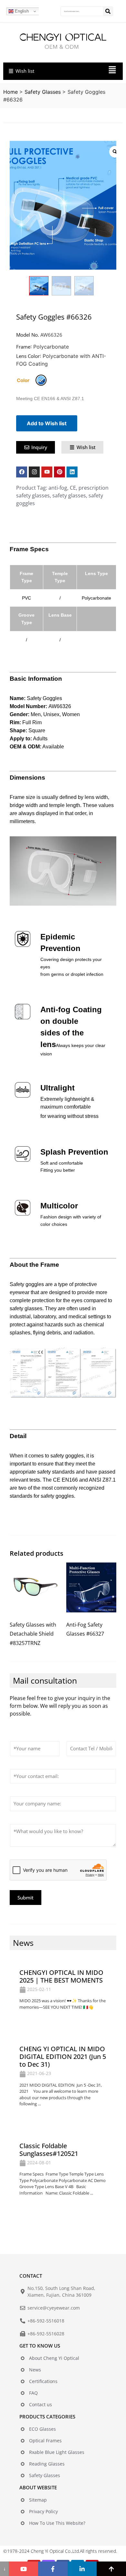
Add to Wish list (47, 423)
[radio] (41, 380)
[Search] (108, 11)
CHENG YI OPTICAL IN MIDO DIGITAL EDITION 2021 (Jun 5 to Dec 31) (63, 2057)
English (21, 11)
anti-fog (58, 488)
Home (10, 92)
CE (73, 488)
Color (23, 380)
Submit (26, 1898)
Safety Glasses (43, 92)
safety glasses (69, 495)
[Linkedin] (72, 472)
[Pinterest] (59, 472)
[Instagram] (34, 472)
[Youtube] (47, 472)
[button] (90, 71)
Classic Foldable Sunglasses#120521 (49, 2150)
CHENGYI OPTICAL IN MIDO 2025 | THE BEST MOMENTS (61, 1976)
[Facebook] (22, 472)
